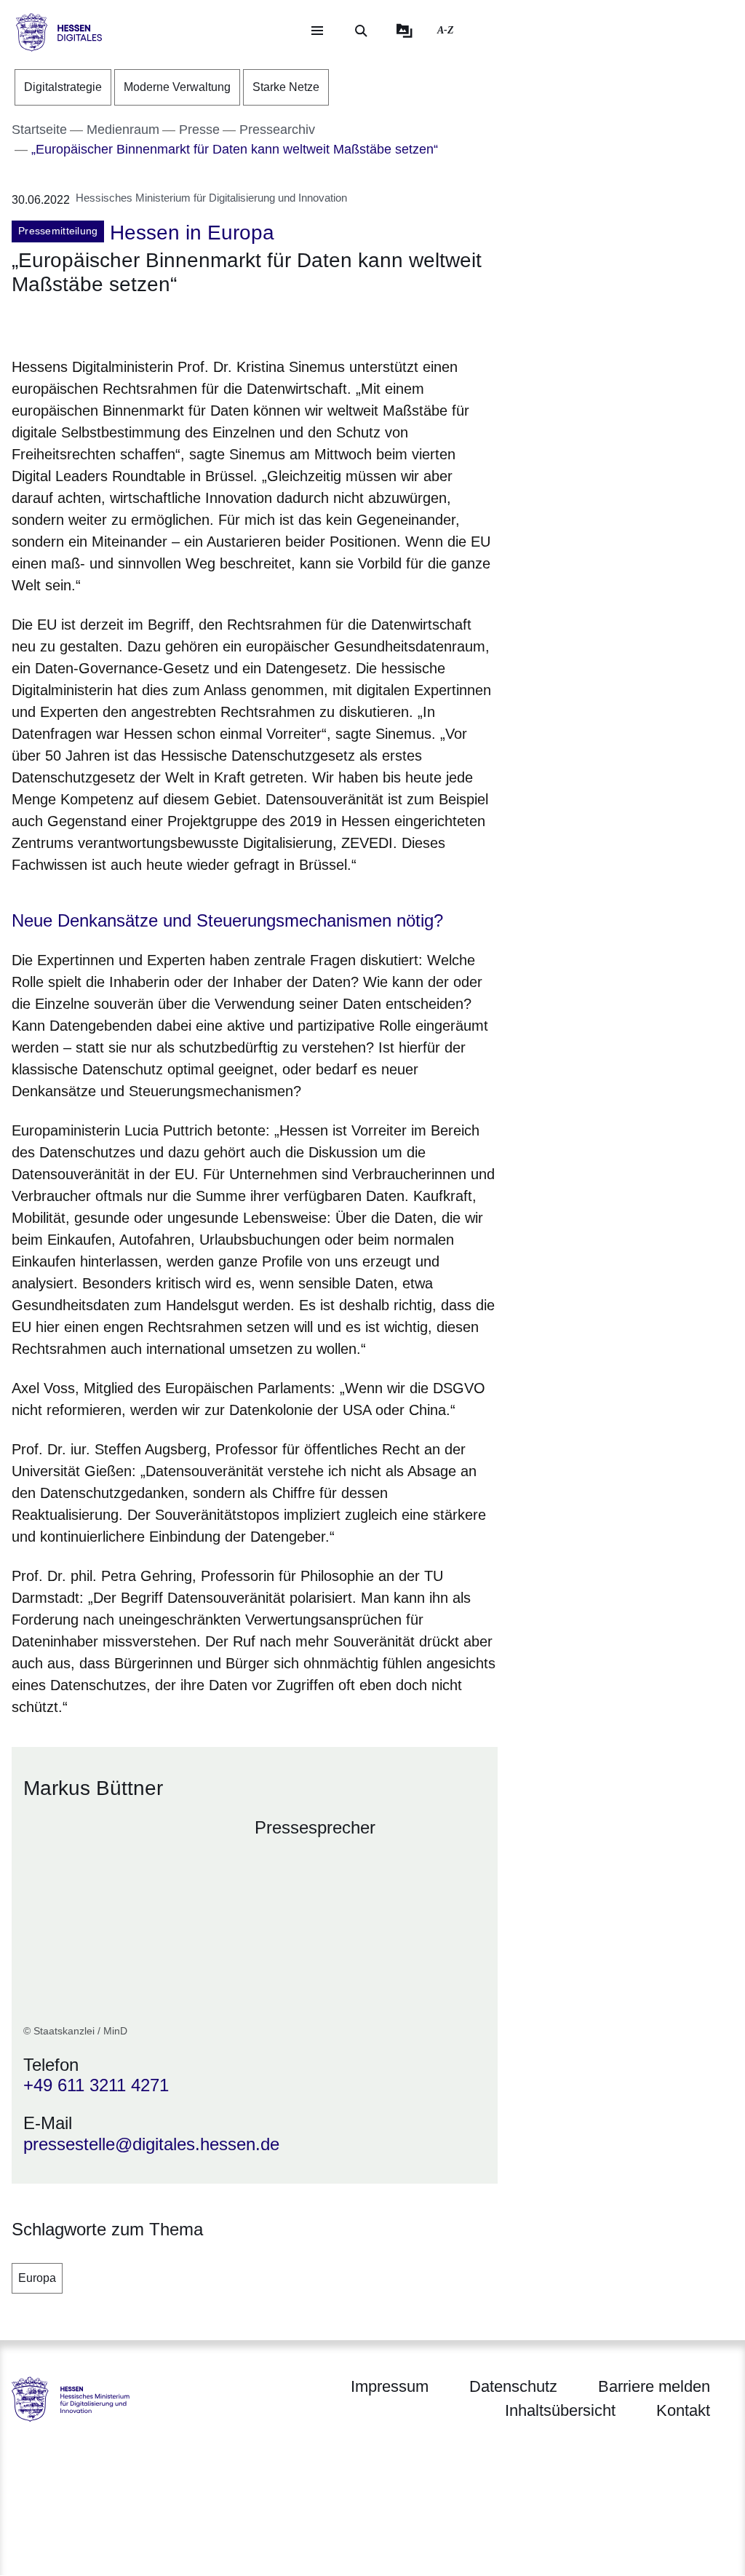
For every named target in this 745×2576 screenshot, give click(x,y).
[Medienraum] (405, 31)
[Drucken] (136, 324)
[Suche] (361, 31)
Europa (37, 2278)
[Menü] (317, 31)
